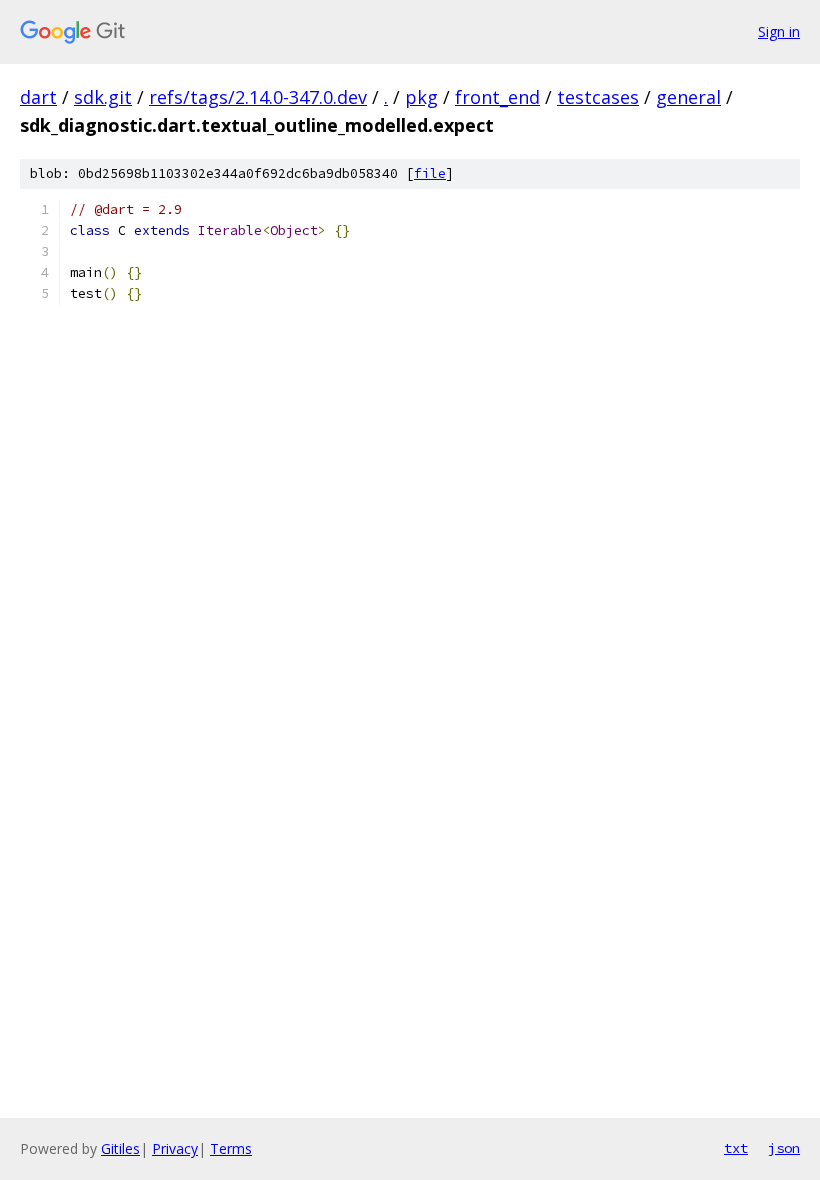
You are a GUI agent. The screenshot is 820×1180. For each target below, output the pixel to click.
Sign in (779, 31)
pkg (421, 97)
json (784, 1148)
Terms (231, 1148)
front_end (497, 97)
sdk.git (103, 97)
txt (736, 1148)
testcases (598, 97)
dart (38, 97)
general (688, 97)
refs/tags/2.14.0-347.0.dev (258, 97)
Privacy (175, 1148)
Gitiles (120, 1148)
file (430, 173)
